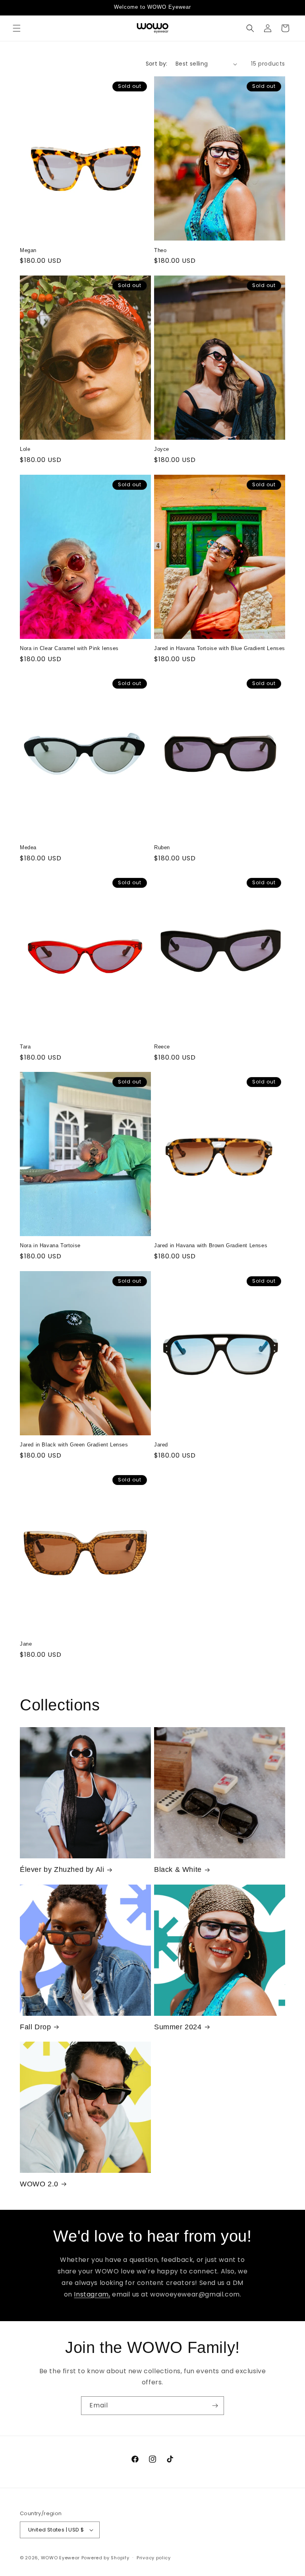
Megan (28, 250)
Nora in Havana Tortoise (50, 1245)
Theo (160, 250)
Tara (25, 1047)
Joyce (162, 449)
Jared (161, 1445)
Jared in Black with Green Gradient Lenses (74, 1445)
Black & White (178, 1869)
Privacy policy (154, 2558)
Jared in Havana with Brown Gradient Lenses (211, 1245)
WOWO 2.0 (39, 2184)
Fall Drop (35, 2027)
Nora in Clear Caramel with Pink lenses (69, 648)
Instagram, (92, 2294)
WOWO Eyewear (60, 2558)
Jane (26, 1644)
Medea (28, 847)
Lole (25, 449)
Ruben (162, 847)
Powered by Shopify (105, 2558)
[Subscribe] (215, 2406)
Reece (162, 1047)
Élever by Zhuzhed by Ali (62, 1869)
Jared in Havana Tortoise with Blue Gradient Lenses (220, 648)
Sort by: (157, 64)
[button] (17, 28)
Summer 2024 (178, 2027)
